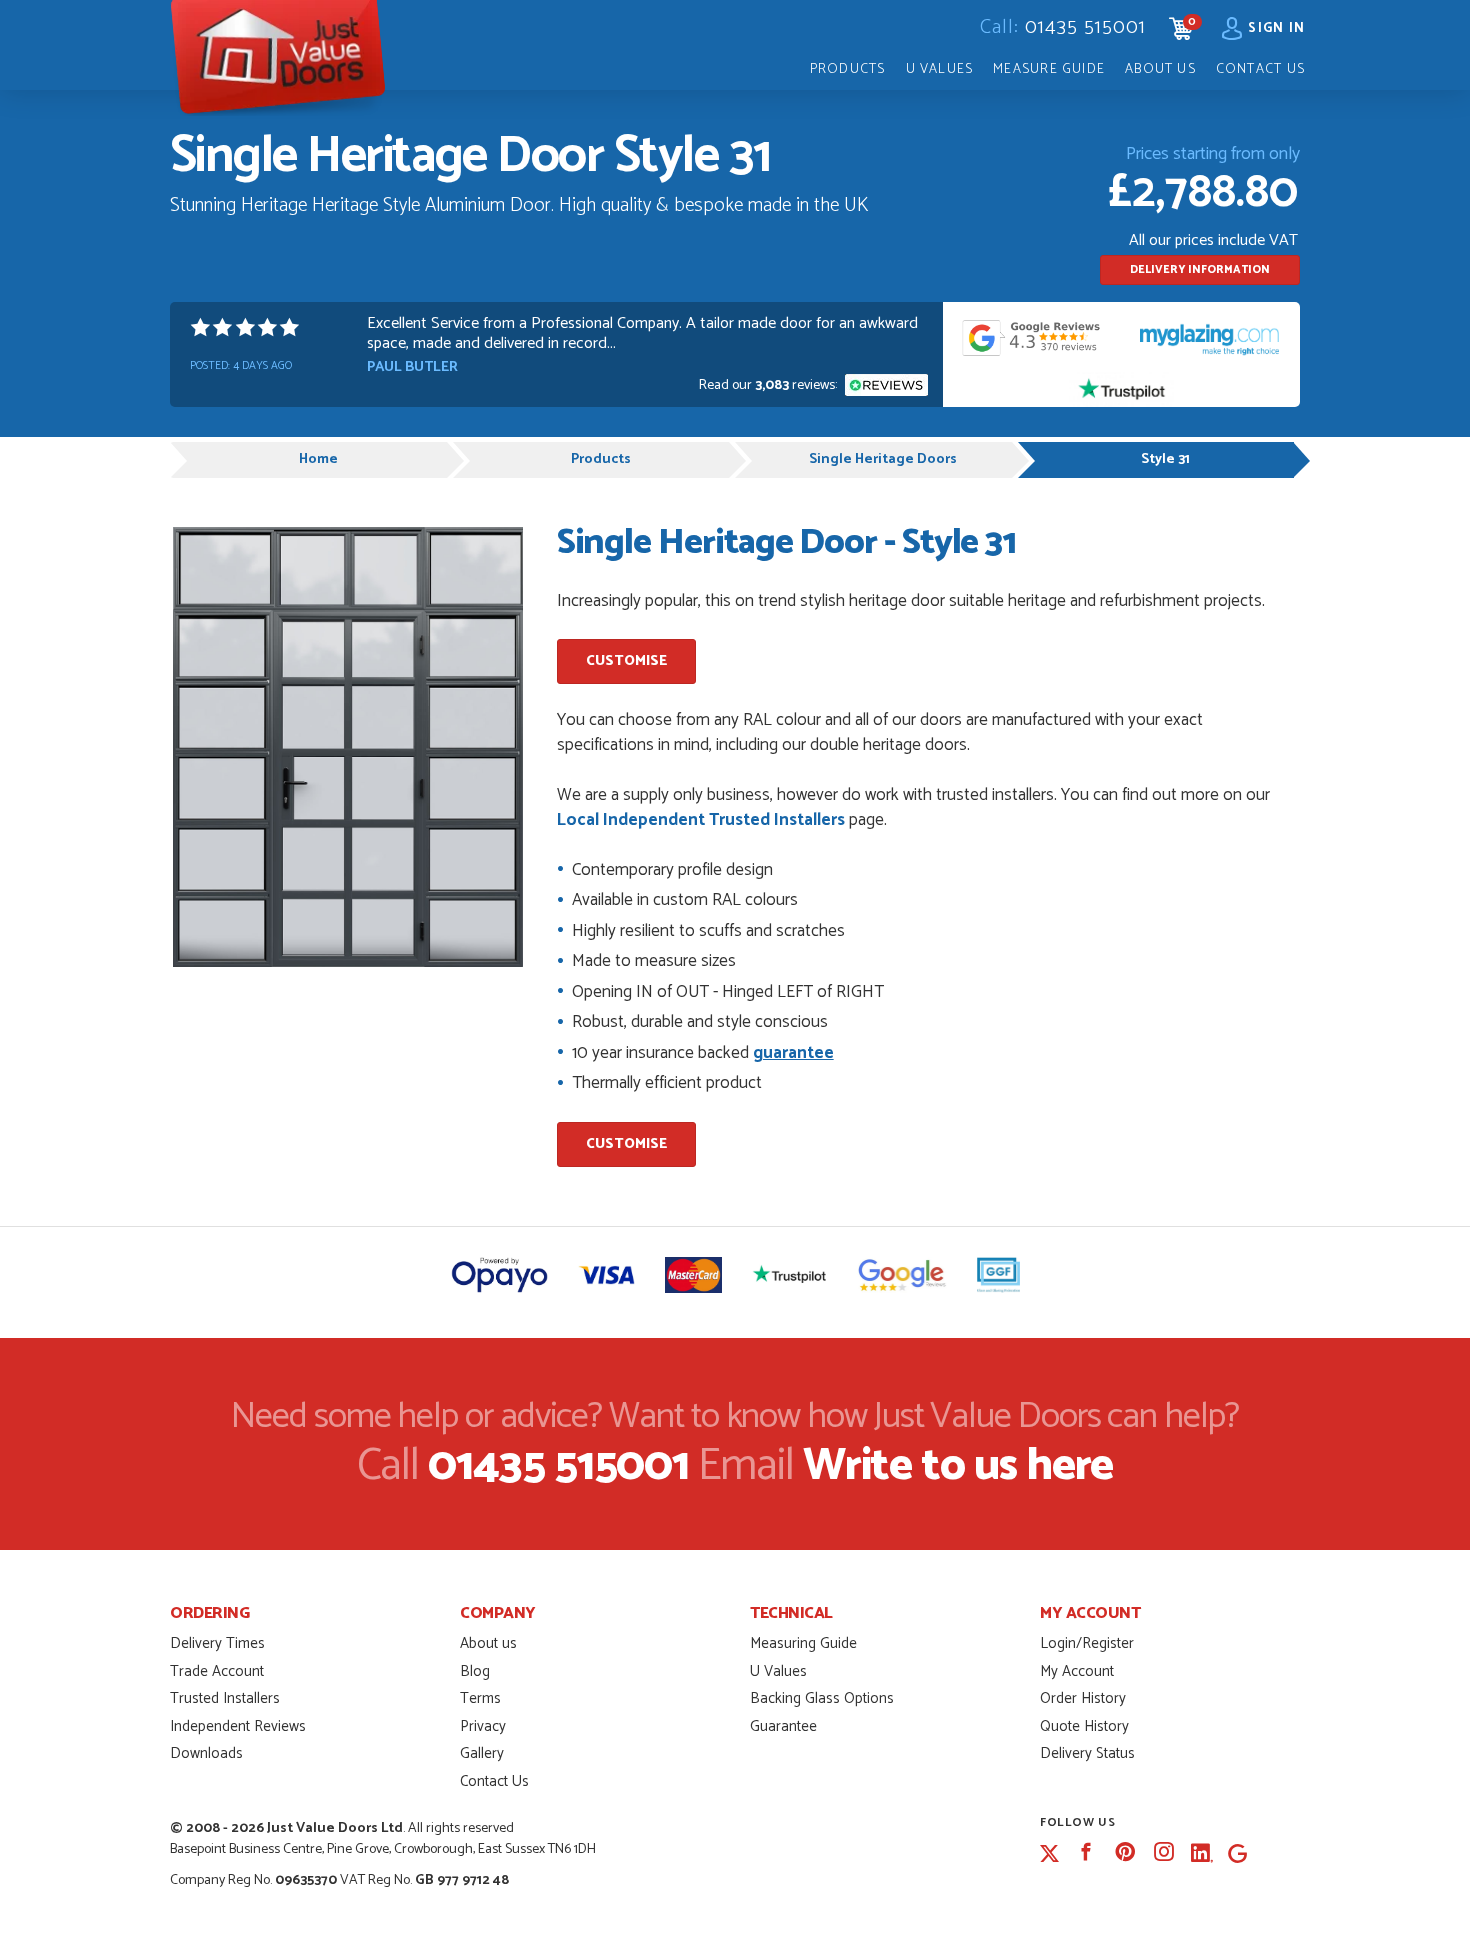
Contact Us (1260, 69)
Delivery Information (1200, 270)
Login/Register (1087, 1643)
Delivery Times (217, 1643)
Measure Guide (1049, 69)
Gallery (482, 1753)
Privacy (483, 1726)
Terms (480, 1698)
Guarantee (783, 1726)
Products (848, 69)
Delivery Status (1087, 1753)
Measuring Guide (803, 1643)
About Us (1160, 69)
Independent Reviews (238, 1726)
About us (488, 1643)
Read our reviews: (769, 385)
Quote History (1084, 1726)
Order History (1083, 1698)
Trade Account (217, 1671)
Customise (626, 661)
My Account (1077, 1671)
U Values (940, 69)
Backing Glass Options (822, 1698)
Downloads (206, 1753)
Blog (475, 1671)
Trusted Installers (225, 1698)
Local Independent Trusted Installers (701, 820)
